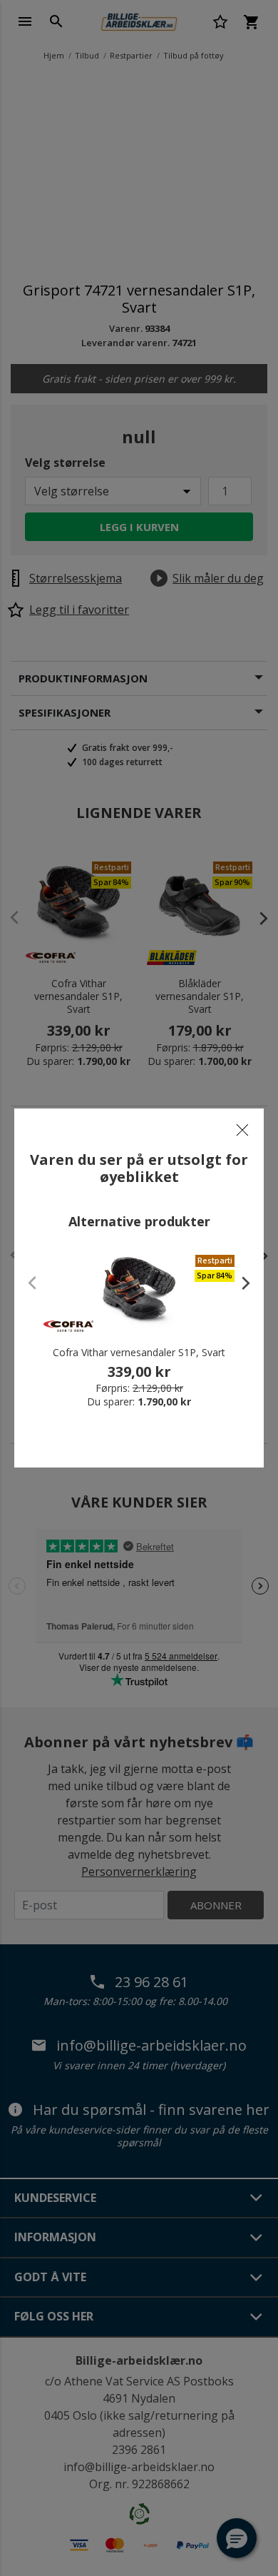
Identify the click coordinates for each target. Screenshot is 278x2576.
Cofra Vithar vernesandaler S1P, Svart (139, 1352)
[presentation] (239, 1283)
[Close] (242, 1130)
